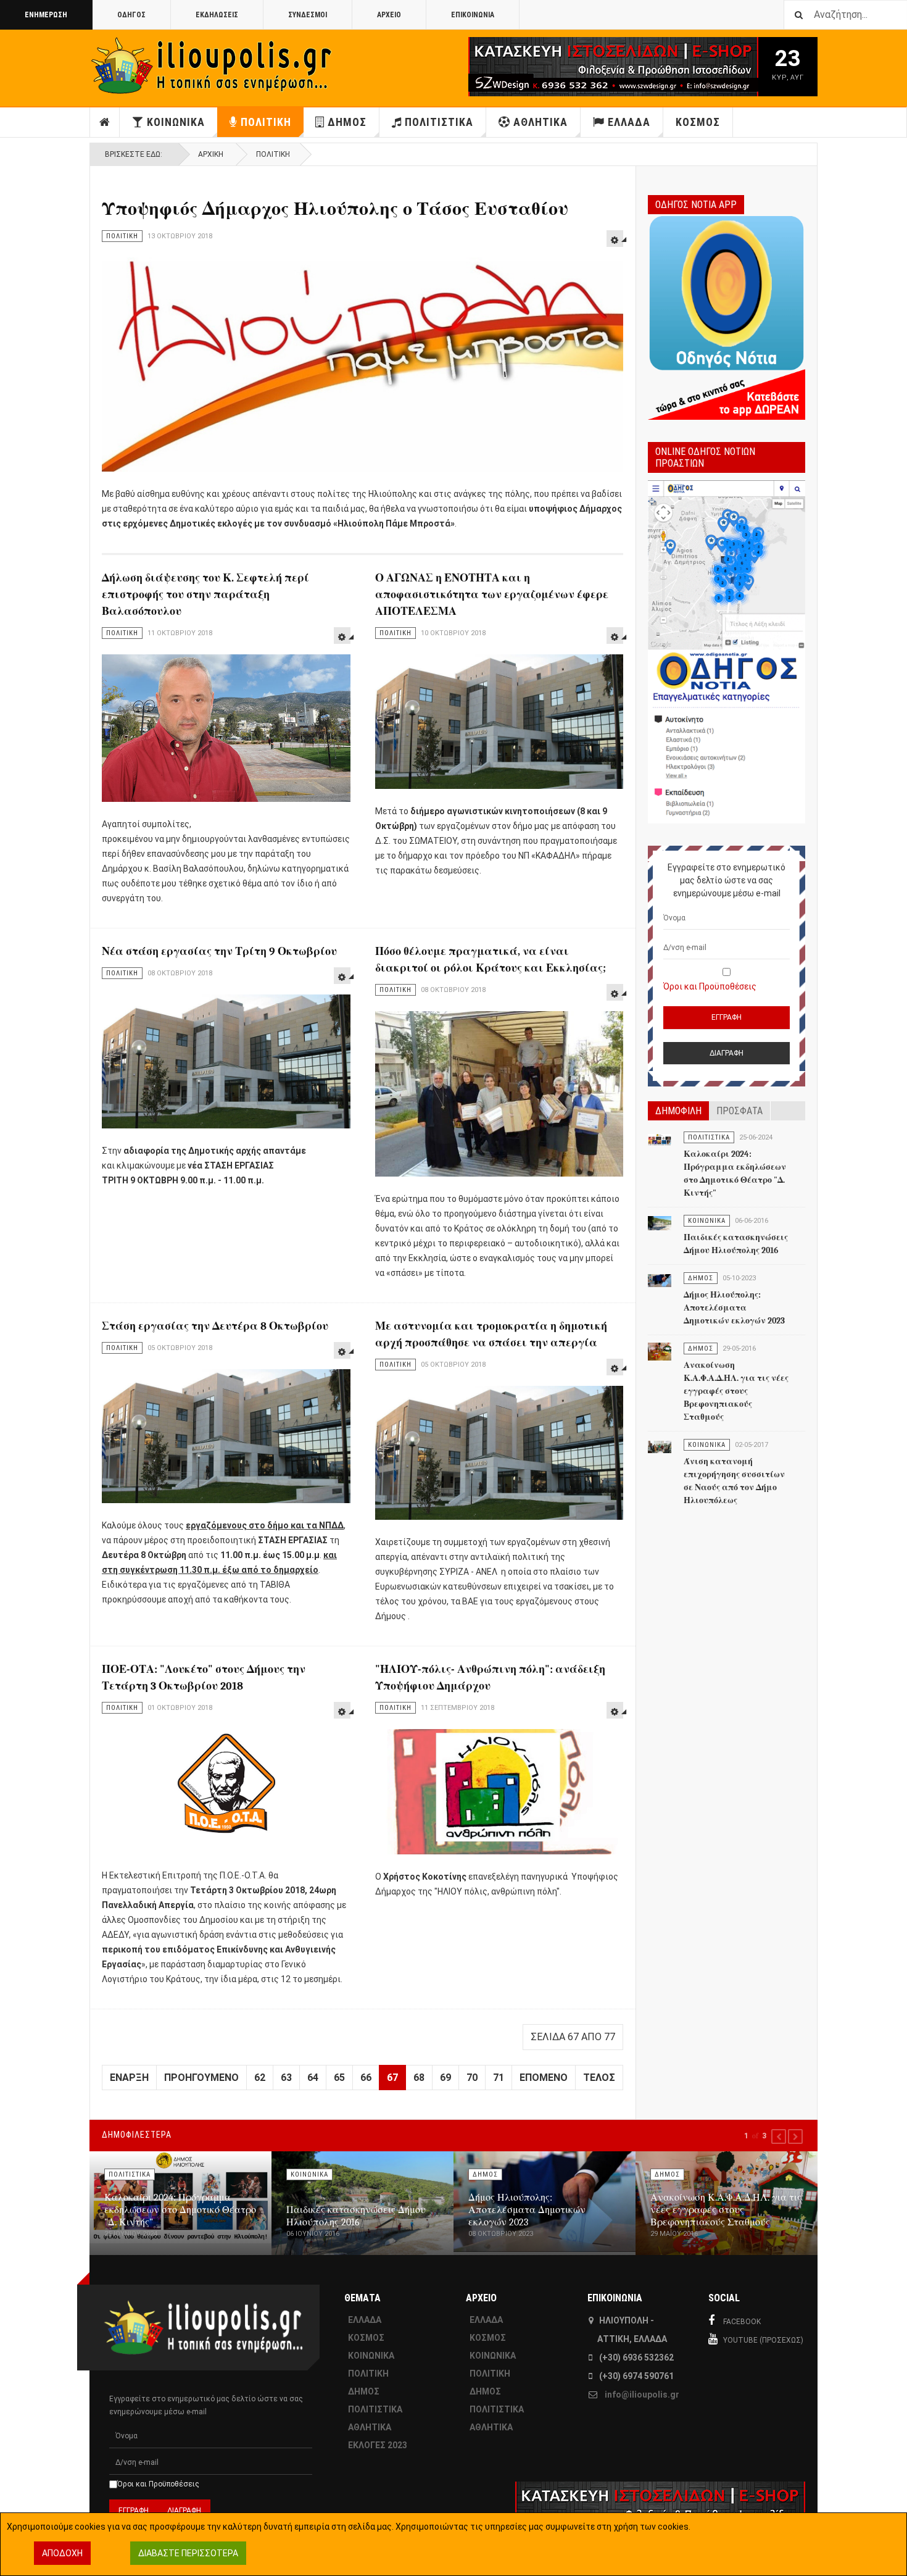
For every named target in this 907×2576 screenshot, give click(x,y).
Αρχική (211, 154)
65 (339, 2078)
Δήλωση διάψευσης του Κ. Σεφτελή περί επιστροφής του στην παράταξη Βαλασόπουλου (205, 595)
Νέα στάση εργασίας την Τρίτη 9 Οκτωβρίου (219, 952)
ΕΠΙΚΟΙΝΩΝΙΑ (473, 15)
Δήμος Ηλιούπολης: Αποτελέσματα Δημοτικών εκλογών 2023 (734, 1308)
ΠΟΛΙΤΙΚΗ (266, 122)
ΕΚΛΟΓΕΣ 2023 (378, 2445)
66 (366, 2078)
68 (419, 2078)
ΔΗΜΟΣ (347, 122)
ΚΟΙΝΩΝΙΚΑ (176, 122)
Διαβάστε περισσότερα (188, 2553)
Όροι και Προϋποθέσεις (710, 986)
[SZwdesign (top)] (576, 67)
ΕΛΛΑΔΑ (629, 122)
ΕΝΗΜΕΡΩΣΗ (46, 15)
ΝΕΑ (105, 122)
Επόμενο (544, 2078)
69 (445, 2078)
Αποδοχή (62, 2553)
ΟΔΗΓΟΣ (131, 15)
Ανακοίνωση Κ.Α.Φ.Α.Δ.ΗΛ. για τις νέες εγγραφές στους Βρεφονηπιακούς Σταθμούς (736, 1391)
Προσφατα (739, 1111)
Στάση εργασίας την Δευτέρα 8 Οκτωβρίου (215, 1326)
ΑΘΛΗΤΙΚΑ (540, 122)
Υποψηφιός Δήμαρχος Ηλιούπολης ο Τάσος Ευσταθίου (335, 209)
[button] (779, 2136)
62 (260, 2078)
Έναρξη (129, 2078)
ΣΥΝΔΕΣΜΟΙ (308, 15)
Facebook (742, 2322)
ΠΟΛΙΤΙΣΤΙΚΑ (439, 122)
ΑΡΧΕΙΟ (389, 15)
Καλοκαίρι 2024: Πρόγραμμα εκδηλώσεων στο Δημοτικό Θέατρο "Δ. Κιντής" (180, 2210)
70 (472, 2078)
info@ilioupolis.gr (642, 2395)
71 (499, 2078)
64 (313, 2078)
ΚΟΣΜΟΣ (698, 122)
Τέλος (599, 2078)
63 (286, 2078)
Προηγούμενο (201, 2078)
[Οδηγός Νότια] (727, 316)
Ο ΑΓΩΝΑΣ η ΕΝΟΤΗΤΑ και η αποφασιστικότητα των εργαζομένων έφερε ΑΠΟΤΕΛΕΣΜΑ (492, 595)
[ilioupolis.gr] (213, 66)
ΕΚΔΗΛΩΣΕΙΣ (217, 15)
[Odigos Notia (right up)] (727, 652)
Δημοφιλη (678, 1111)
